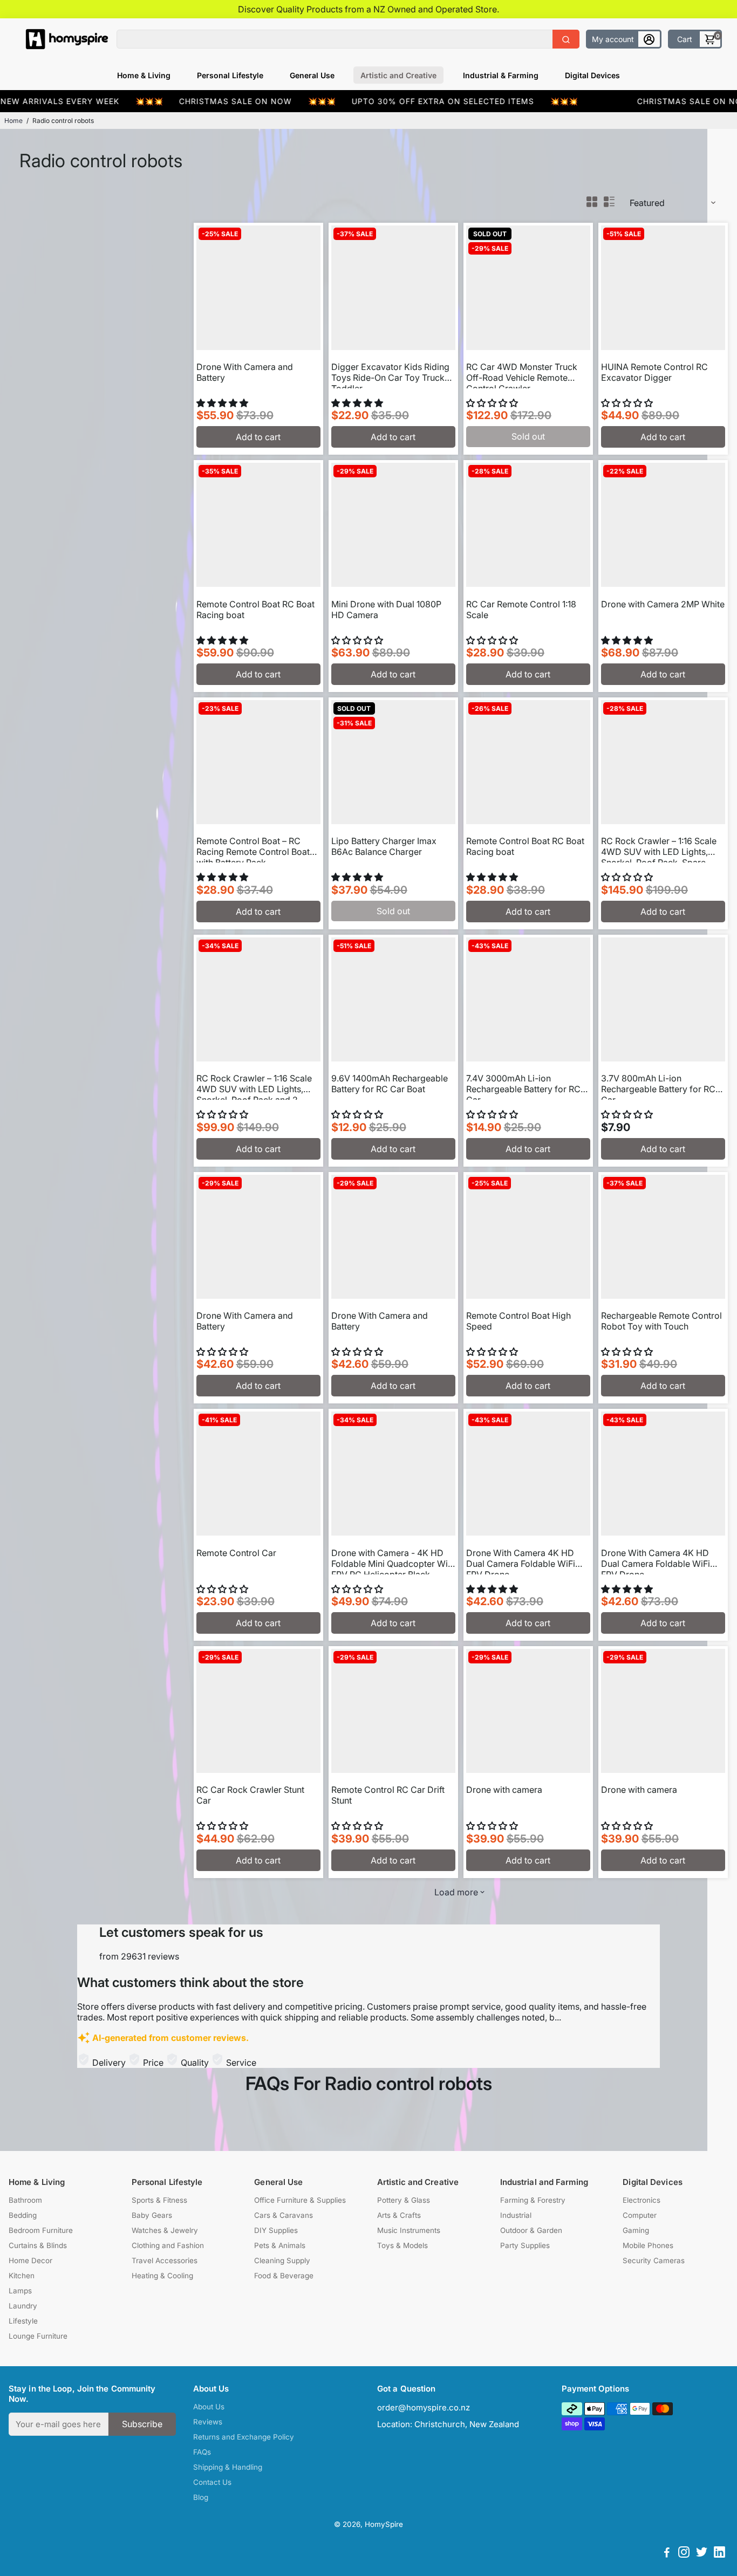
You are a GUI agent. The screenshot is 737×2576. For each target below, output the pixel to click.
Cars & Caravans (284, 2215)
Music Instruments (409, 2230)
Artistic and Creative (398, 75)
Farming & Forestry (533, 2200)
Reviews (208, 2422)
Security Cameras (654, 2260)
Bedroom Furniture (41, 2230)
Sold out (528, 436)
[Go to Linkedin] (719, 2554)
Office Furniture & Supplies (300, 2200)
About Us (209, 2407)
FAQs (202, 2452)
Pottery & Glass (404, 2200)
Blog (201, 2497)
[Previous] (216, 285)
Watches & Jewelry (165, 2230)
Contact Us (212, 2482)
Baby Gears (152, 2215)
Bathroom (25, 2200)
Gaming (636, 2230)
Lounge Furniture (38, 2336)
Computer (640, 2215)
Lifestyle (23, 2321)
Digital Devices (592, 75)
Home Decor (30, 2260)
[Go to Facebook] (667, 2554)
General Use (312, 75)
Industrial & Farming (501, 75)
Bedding (23, 2215)
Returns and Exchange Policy (244, 2437)
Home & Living (144, 75)
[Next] (301, 285)
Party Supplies (525, 2245)
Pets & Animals (280, 2245)
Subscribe (142, 2424)
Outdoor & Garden (531, 2230)
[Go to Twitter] (702, 2554)
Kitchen (22, 2276)
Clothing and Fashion (168, 2245)
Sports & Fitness (159, 2200)
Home (13, 121)
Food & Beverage (284, 2276)
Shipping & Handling (228, 2467)
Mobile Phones (648, 2245)
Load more (456, 1892)
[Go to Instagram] (684, 2554)
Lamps (20, 2291)
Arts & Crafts (399, 2215)
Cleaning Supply (282, 2260)
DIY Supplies (276, 2230)
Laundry (23, 2306)
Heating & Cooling (162, 2276)
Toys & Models (402, 2245)
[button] (223, 403)
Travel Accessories (165, 2260)
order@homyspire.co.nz (424, 2407)
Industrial (516, 2215)
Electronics (642, 2200)
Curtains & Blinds (38, 2245)
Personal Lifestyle (230, 75)
